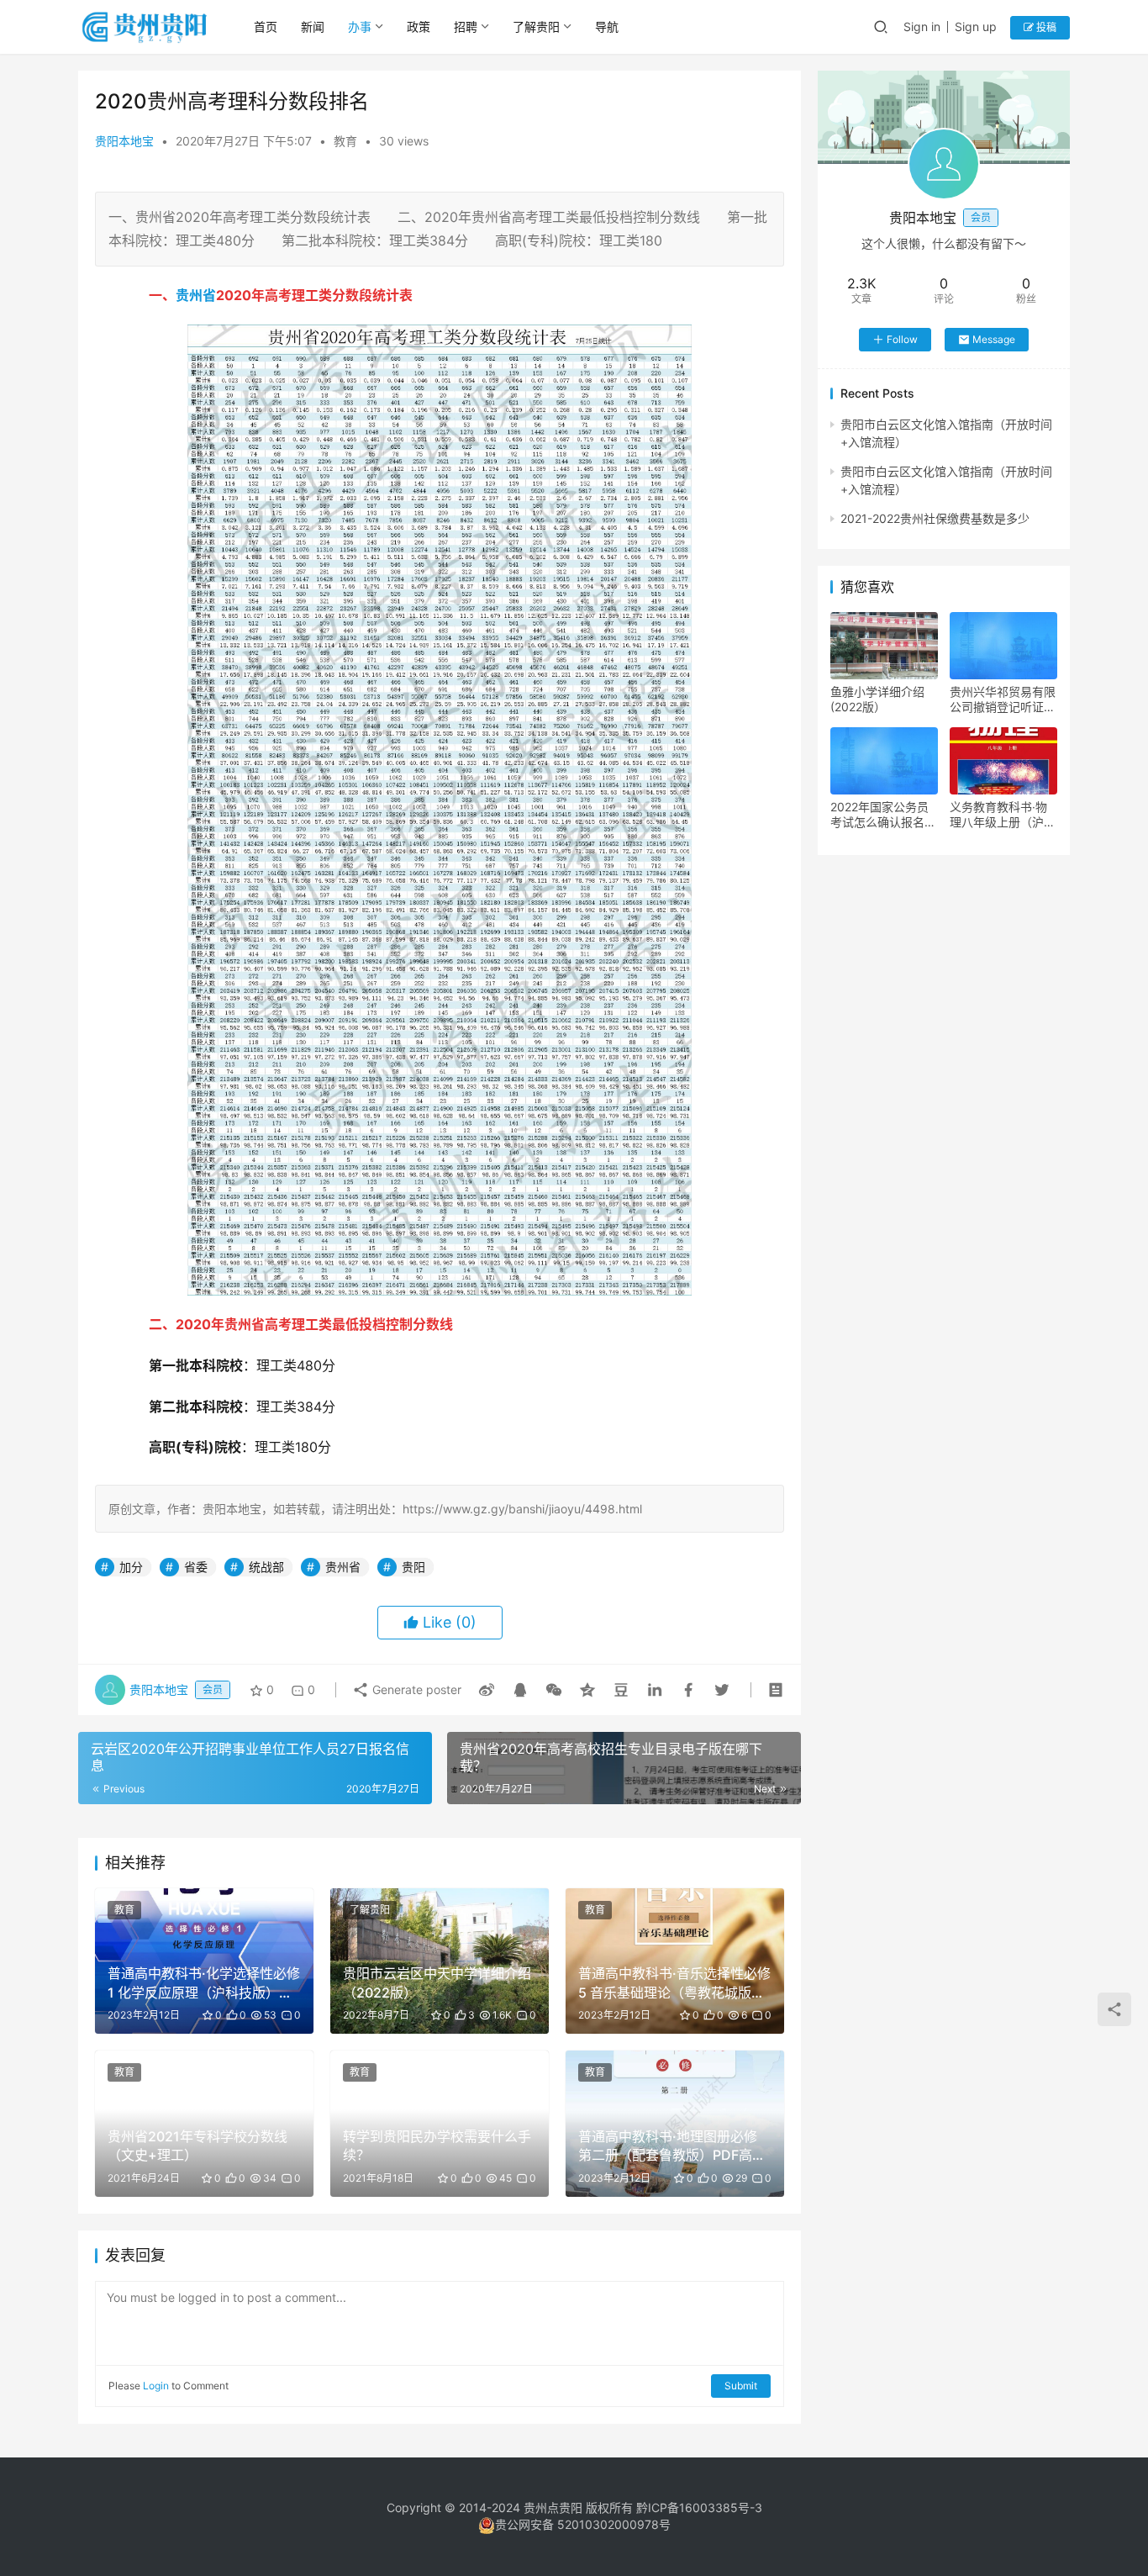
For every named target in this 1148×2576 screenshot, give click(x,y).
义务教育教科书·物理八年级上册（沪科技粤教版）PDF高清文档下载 (1003, 815)
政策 (419, 26)
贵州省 (196, 295)
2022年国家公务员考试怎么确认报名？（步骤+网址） (883, 815)
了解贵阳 (536, 26)
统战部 (266, 1567)
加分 (131, 1567)
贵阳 (413, 1567)
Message (994, 339)
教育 (345, 141)
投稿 (1045, 27)
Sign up (976, 26)
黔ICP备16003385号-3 (699, 2507)
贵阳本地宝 (124, 141)
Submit (741, 2386)
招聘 (466, 26)
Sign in (922, 26)
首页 (266, 26)
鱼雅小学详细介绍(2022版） (877, 699)
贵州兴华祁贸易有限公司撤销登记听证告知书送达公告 (1003, 699)
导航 (607, 26)
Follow (902, 339)
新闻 (313, 26)
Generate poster (415, 1689)
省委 (196, 1567)
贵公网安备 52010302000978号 (583, 2524)
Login (156, 2386)
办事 (360, 26)
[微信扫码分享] (554, 1690)
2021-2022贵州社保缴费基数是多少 (935, 518)
